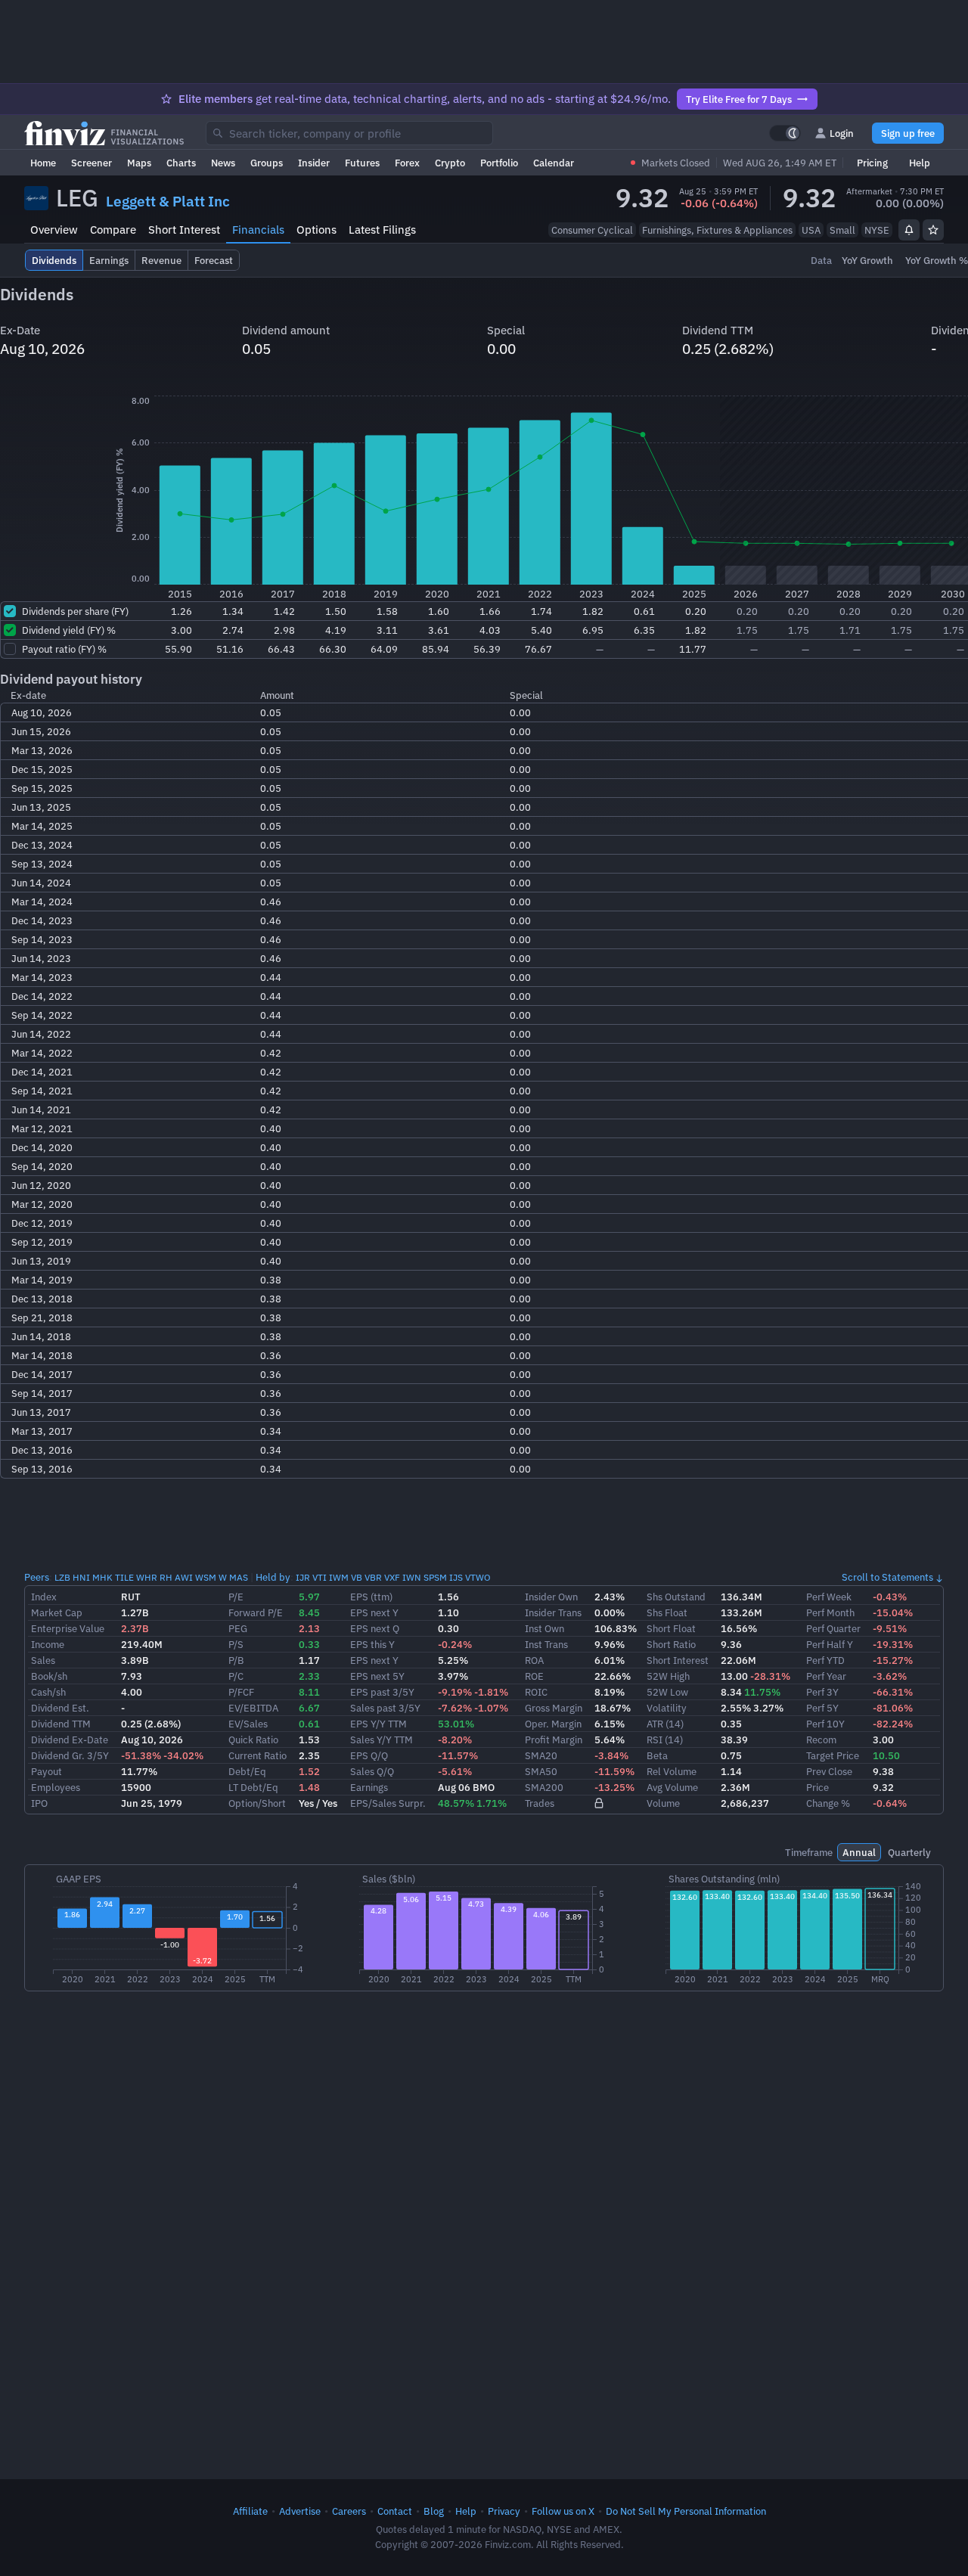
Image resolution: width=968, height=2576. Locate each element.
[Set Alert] (909, 230)
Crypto (450, 163)
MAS (239, 1577)
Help (920, 163)
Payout (47, 1771)
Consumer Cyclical (592, 230)
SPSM (435, 1577)
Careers (349, 2511)
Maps (139, 163)
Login (842, 133)
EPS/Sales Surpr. (388, 1803)
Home (43, 163)
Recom (821, 1740)
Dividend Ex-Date (70, 1740)
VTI (320, 1577)
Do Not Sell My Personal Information (686, 2511)
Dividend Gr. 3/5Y (70, 1755)
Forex (407, 163)
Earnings (369, 1787)
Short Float (671, 1628)
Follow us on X (563, 2511)
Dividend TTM (61, 1724)
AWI (184, 1577)
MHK (102, 1577)
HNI (81, 1577)
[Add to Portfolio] (933, 230)
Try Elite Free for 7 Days (739, 99)
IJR (303, 1577)
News (223, 163)
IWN (412, 1577)
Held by (273, 1577)
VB (357, 1577)
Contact (395, 2511)
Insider (314, 163)
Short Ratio (671, 1644)
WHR (147, 1577)
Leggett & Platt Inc (168, 201)
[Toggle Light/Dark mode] (785, 133)
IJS (456, 1577)
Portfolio (499, 163)
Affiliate (250, 2511)
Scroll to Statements (887, 1577)
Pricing (872, 163)
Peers (37, 1577)
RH (166, 1577)
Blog (434, 2511)
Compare (113, 230)
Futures (362, 163)
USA (811, 230)
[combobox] (349, 133)
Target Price (833, 1755)
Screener (92, 163)
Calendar (554, 163)
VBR (373, 1577)
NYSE (877, 230)
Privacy (504, 2511)
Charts (181, 163)
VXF (392, 1577)
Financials (258, 230)
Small (842, 230)
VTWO (478, 1577)
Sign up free (908, 133)
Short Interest (184, 230)
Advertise (300, 2511)
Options (316, 230)
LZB (62, 1577)
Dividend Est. (60, 1708)
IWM (339, 1577)
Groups (267, 163)
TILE (124, 1577)
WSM (206, 1577)
